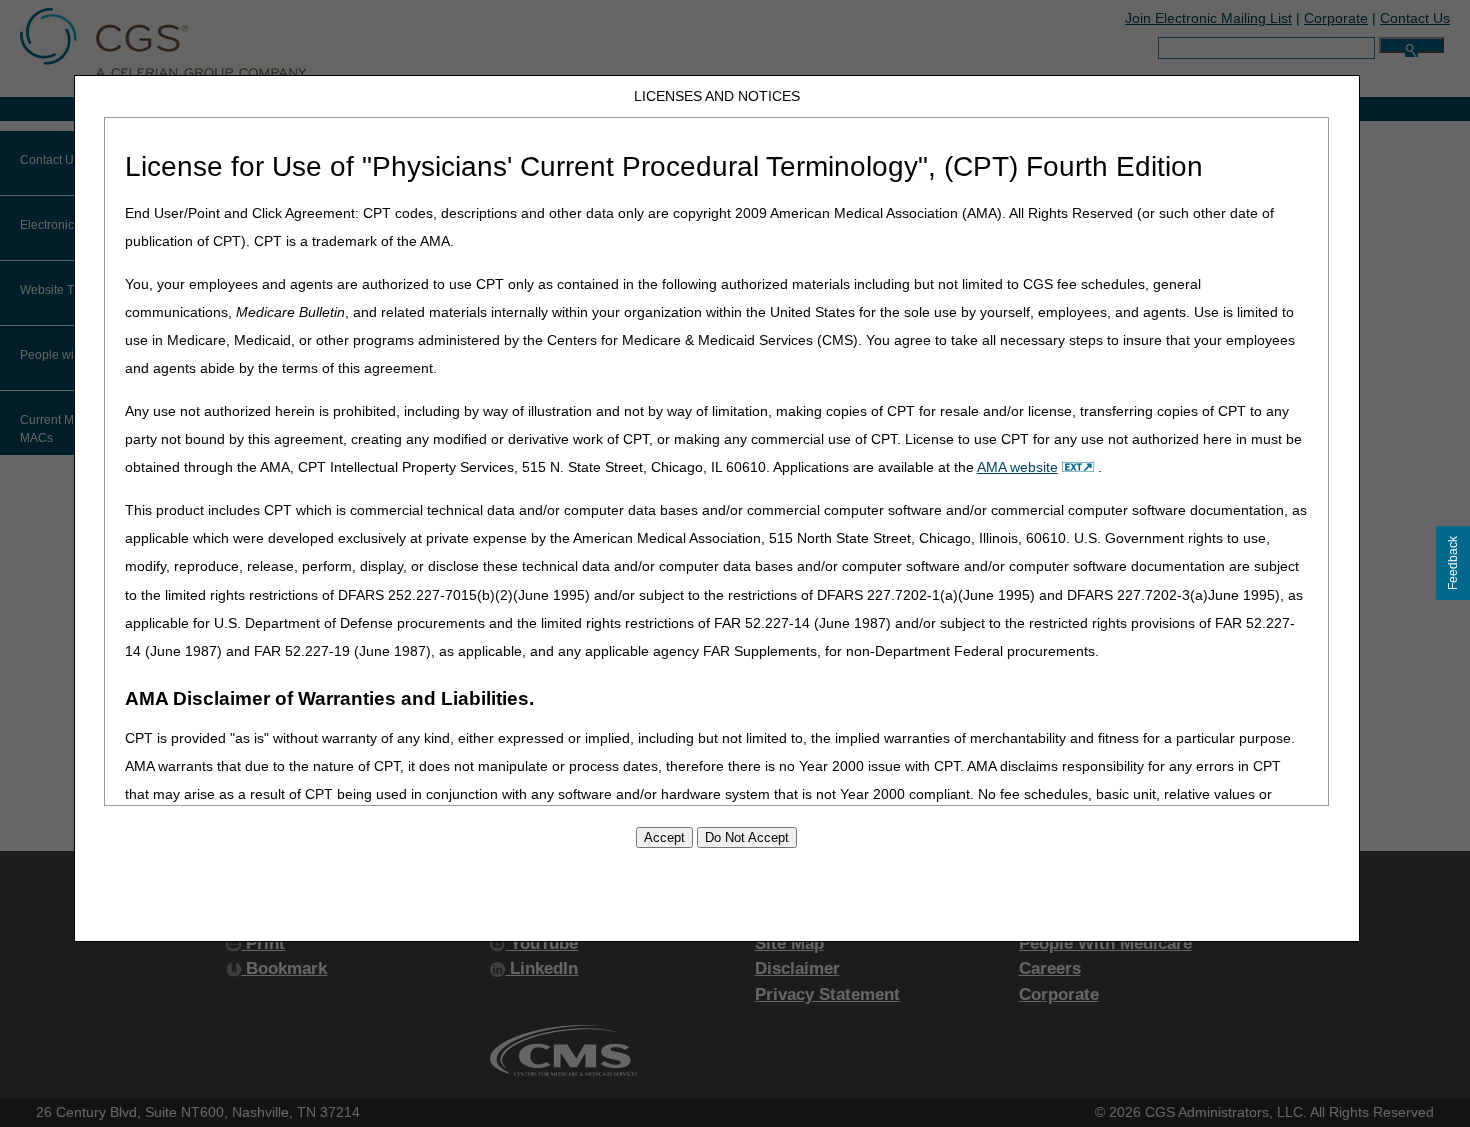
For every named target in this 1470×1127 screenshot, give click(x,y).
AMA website (1017, 467)
